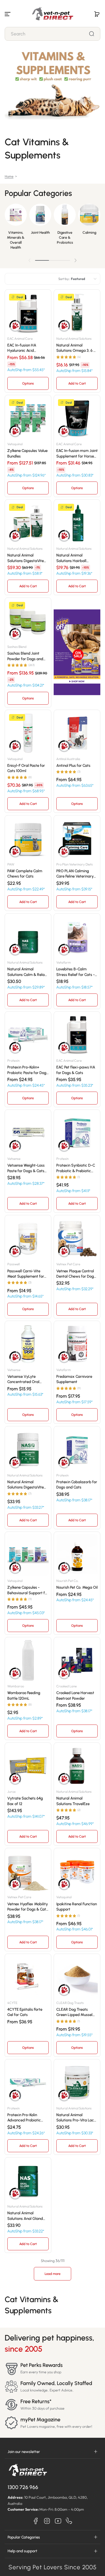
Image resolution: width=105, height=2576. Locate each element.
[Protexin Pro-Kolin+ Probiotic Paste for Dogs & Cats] (28, 1035)
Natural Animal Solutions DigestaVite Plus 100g (26, 1485)
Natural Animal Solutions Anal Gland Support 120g (25, 2216)
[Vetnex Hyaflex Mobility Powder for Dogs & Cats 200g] (28, 1871)
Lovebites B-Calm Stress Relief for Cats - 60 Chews (76, 972)
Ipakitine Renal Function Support (77, 1906)
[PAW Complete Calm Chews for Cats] (28, 839)
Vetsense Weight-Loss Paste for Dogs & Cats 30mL (26, 1168)
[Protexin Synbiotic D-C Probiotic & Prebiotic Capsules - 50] (77, 1133)
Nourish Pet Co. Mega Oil (77, 1587)
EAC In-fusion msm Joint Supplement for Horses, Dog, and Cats (77, 453)
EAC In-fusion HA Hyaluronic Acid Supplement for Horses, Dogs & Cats (27, 348)
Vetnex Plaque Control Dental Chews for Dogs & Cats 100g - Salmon (76, 1274)
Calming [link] (89, 232)
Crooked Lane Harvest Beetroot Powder (75, 1695)
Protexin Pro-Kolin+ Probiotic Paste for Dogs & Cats (28, 1070)
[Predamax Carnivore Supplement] (77, 1344)
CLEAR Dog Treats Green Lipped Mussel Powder (74, 2012)
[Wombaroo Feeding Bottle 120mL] (28, 1660)
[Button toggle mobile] (8, 14)
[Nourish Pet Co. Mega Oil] (77, 1555)
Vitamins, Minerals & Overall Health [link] (16, 240)
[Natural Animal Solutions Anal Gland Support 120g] (28, 2181)
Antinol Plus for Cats (73, 765)
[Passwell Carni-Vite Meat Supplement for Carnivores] (28, 1238)
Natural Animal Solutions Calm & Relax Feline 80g (27, 972)
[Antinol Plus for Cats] (77, 733)
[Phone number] (69, 2521)
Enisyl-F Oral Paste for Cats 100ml (26, 768)
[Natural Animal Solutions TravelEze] (77, 1766)
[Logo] (52, 14)
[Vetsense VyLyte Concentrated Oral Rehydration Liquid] (28, 1344)
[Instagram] (47, 2521)
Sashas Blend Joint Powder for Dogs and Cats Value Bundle (25, 656)
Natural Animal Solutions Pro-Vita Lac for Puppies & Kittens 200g (75, 2118)
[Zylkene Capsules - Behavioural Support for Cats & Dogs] (28, 1555)
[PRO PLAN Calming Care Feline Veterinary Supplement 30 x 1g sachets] (77, 839)
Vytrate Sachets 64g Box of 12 (25, 1801)
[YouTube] (58, 2521)
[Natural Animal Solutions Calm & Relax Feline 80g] (28, 937)
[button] (97, 14)
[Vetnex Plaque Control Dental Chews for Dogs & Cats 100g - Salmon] (77, 1238)
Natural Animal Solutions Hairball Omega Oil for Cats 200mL (73, 558)
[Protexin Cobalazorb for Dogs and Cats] (77, 1450)
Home (9, 176)
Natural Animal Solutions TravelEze (73, 1801)
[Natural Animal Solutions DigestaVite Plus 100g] (28, 1450)
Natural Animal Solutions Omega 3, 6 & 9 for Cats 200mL (76, 348)
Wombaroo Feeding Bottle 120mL (24, 1695)
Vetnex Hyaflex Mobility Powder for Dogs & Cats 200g (28, 1907)
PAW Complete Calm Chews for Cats (25, 873)
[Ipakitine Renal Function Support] (77, 1871)
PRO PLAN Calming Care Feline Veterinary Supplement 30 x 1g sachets (75, 874)
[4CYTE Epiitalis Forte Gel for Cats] (28, 1977)
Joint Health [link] (40, 232)
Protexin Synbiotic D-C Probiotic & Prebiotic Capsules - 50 (76, 1168)
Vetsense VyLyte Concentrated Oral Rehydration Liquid (23, 1379)
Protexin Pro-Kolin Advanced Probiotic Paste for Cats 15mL (24, 2118)
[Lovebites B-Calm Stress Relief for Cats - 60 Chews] (77, 937)
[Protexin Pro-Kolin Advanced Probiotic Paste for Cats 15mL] (28, 2082)
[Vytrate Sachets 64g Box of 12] (28, 1766)
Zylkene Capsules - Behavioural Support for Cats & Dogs (28, 1590)
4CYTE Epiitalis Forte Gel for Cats (25, 2012)
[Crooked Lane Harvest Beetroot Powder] (77, 1660)
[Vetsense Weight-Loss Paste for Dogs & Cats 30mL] (28, 1133)
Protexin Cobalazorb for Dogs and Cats (77, 1484)
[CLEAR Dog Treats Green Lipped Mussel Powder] (77, 1977)
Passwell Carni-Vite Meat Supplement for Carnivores (26, 1274)
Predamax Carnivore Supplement (74, 1379)
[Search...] (92, 34)
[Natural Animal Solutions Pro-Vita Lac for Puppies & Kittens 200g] (77, 2082)
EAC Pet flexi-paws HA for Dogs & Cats (76, 1070)
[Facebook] (36, 2521)
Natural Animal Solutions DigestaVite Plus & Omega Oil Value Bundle (27, 558)
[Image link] (16, 228)
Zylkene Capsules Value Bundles (27, 453)
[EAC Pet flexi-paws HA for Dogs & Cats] (77, 1035)
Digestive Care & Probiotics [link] (65, 237)
